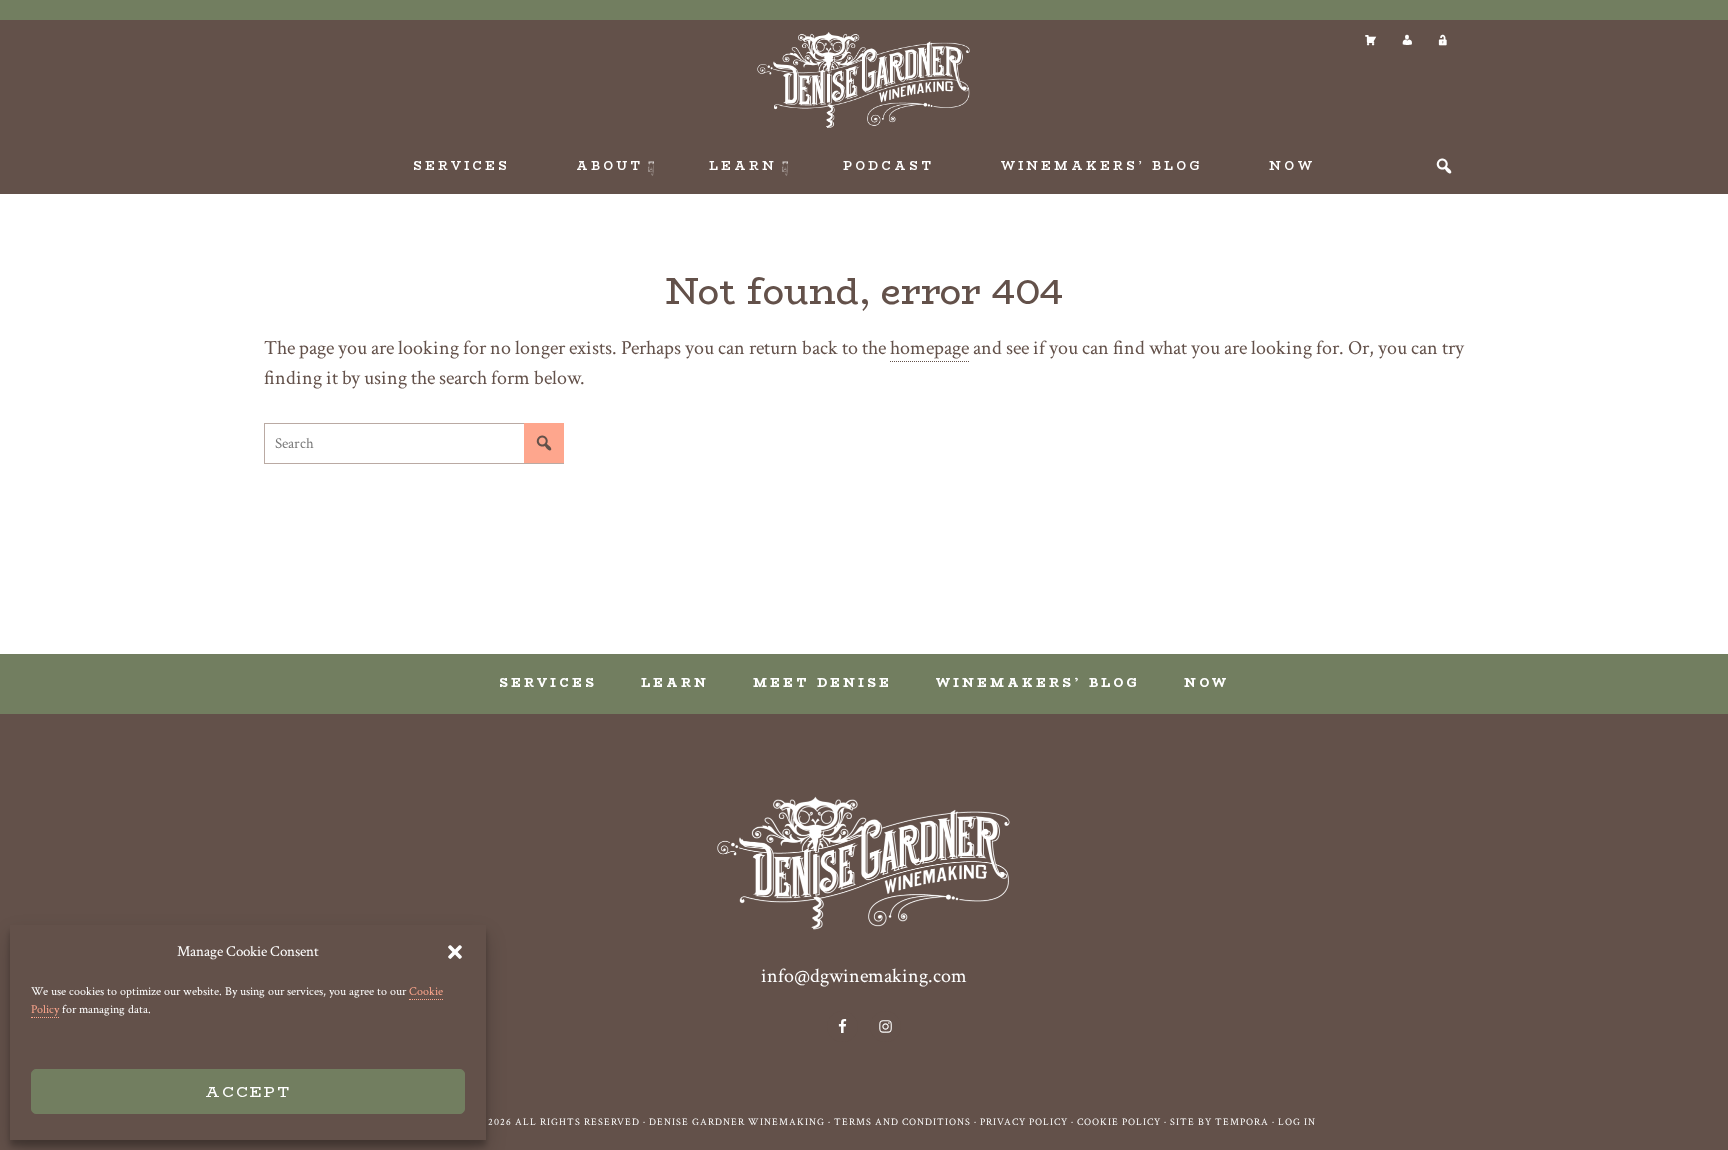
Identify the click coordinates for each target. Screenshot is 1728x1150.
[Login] (1442, 40)
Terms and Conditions (902, 1122)
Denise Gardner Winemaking (864, 80)
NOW (1206, 682)
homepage (929, 348)
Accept (248, 1091)
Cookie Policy (1119, 1122)
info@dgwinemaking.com (864, 976)
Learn (675, 682)
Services (548, 682)
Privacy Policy (1024, 1122)
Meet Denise (822, 682)
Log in (1297, 1122)
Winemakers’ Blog (1038, 682)
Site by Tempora (1219, 1122)
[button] (455, 952)
